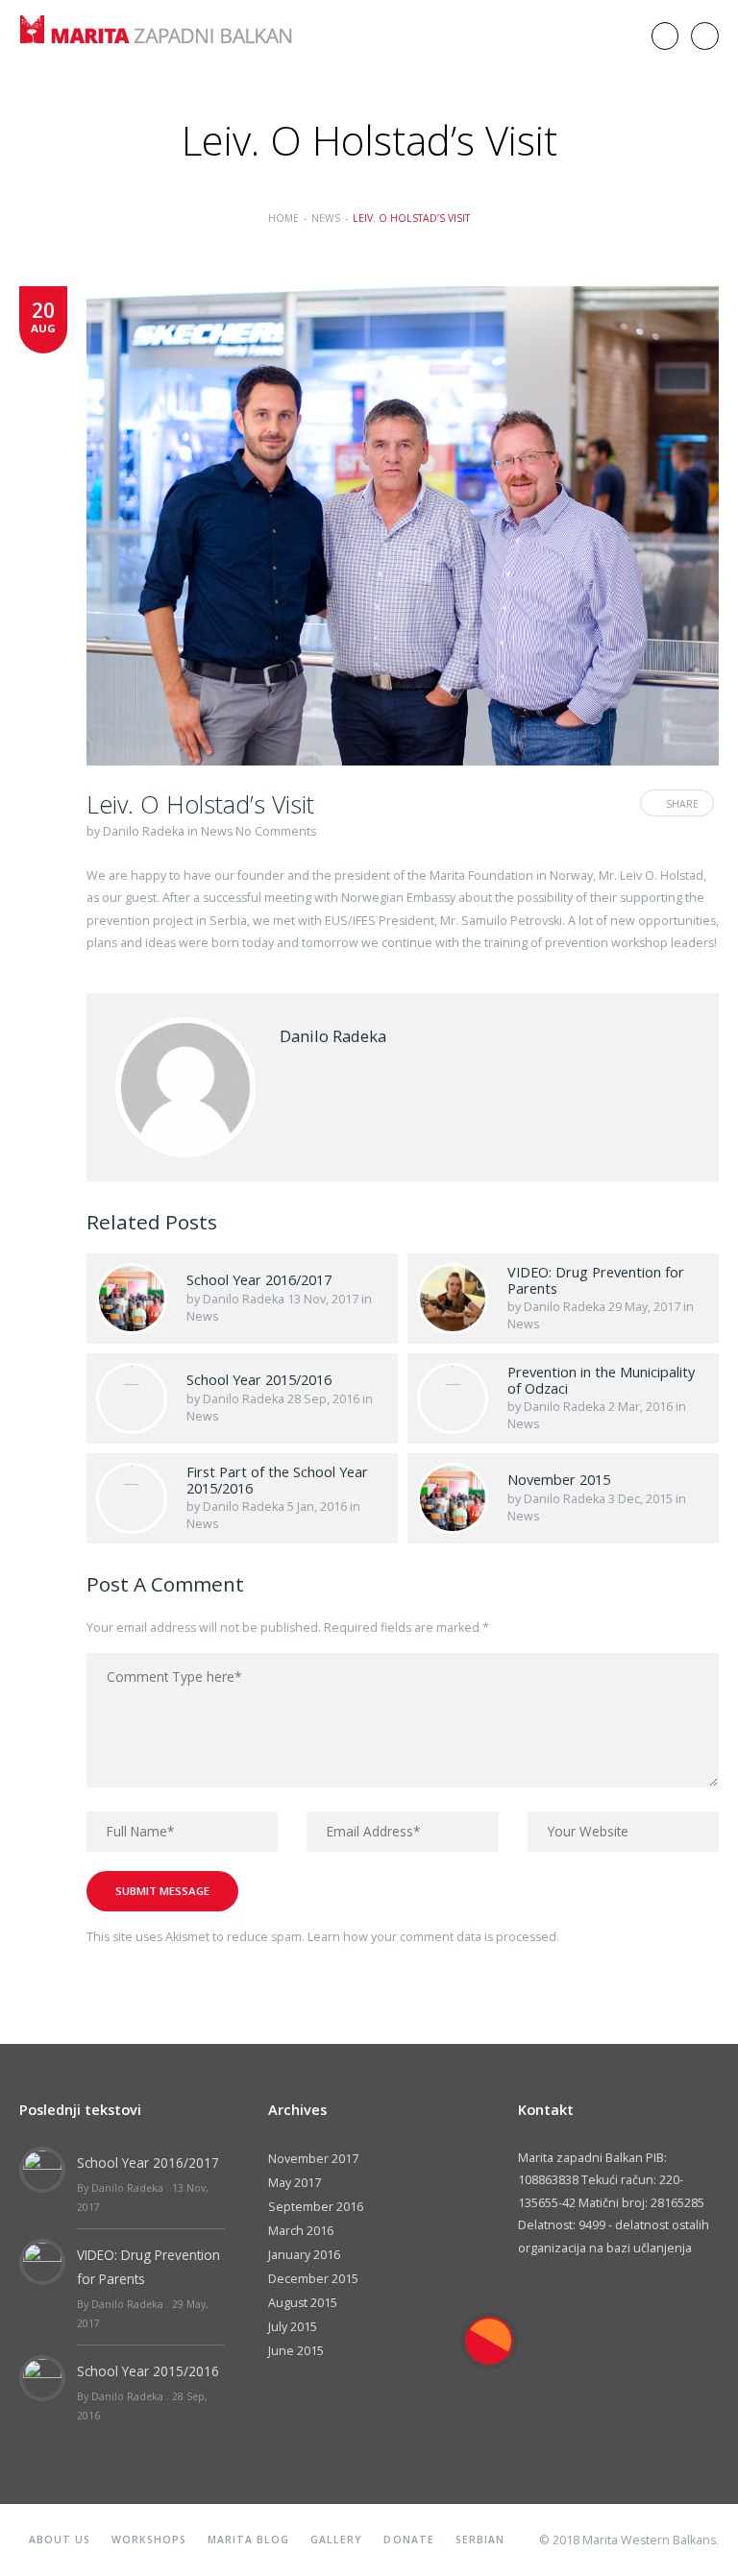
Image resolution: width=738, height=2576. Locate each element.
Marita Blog (248, 2540)
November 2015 (559, 1479)
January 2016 (304, 2255)
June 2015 (296, 2351)
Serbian (480, 2540)
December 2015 (313, 2279)
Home (283, 218)
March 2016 (301, 2231)
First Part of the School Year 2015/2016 (277, 1480)
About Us (60, 2540)
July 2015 (293, 2327)
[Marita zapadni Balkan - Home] (166, 13)
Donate (408, 2540)
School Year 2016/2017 (259, 1279)
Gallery (336, 2540)
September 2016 (316, 2207)
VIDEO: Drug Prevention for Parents (596, 1280)
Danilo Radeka (144, 831)
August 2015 (303, 2303)
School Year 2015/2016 (259, 1379)
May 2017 (295, 2183)
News (326, 218)
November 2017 (313, 2159)
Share (682, 804)
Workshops (148, 2540)
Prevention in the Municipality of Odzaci (601, 1380)
